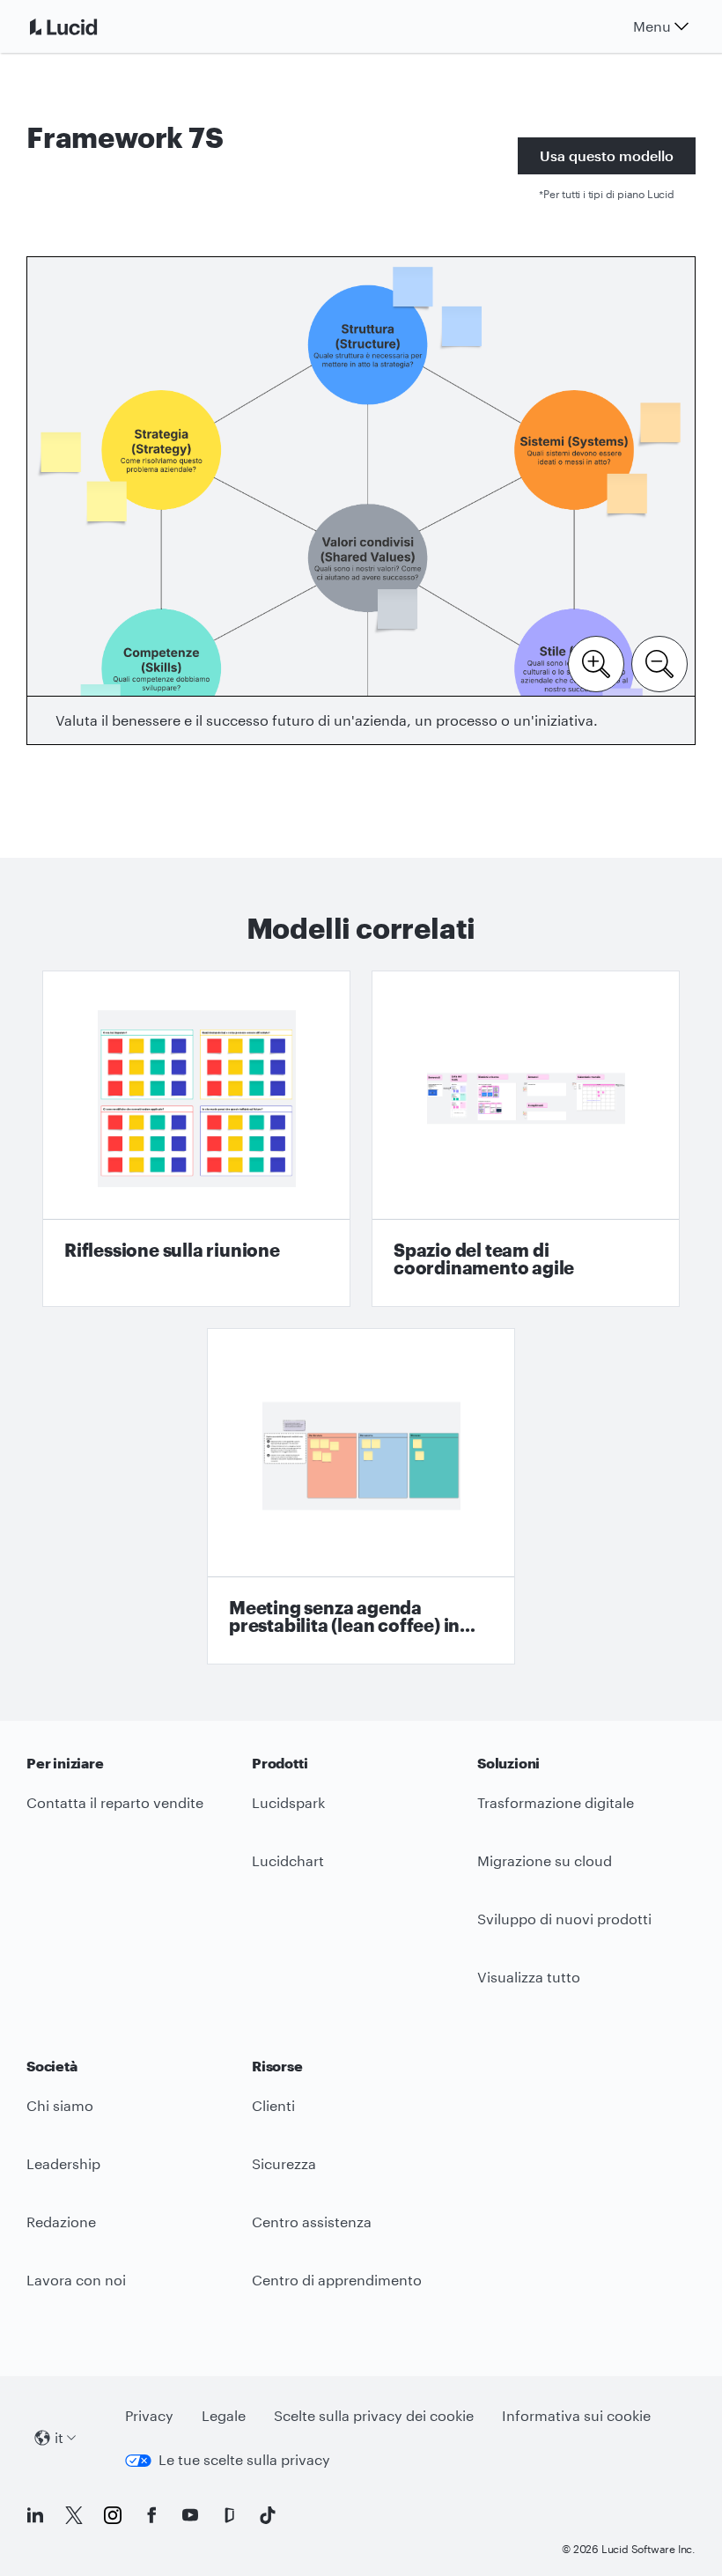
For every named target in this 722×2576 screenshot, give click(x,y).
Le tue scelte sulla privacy (244, 2459)
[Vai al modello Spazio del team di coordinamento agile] (526, 1139)
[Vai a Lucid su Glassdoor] (229, 2515)
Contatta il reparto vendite (115, 1802)
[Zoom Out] (659, 662)
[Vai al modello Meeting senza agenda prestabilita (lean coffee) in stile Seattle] (361, 1496)
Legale (224, 2415)
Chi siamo (60, 2105)
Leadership (63, 2163)
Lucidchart (288, 1860)
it (59, 2437)
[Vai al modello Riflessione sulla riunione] (196, 1139)
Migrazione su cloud (545, 1860)
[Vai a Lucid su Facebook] (151, 2515)
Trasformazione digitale (556, 1802)
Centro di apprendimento (337, 2280)
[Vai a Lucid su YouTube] (190, 2515)
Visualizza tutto (529, 1977)
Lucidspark (288, 1802)
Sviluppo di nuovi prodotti (564, 1919)
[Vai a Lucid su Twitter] (74, 2515)
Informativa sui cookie (576, 2415)
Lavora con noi (76, 2280)
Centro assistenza (312, 2222)
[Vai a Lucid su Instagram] (113, 2515)
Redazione (61, 2222)
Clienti (273, 2105)
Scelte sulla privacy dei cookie (374, 2415)
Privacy (149, 2415)
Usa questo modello (607, 155)
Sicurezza (284, 2163)
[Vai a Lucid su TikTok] (268, 2515)
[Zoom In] (596, 662)
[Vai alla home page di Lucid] (85, 26)
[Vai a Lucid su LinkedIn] (35, 2515)
